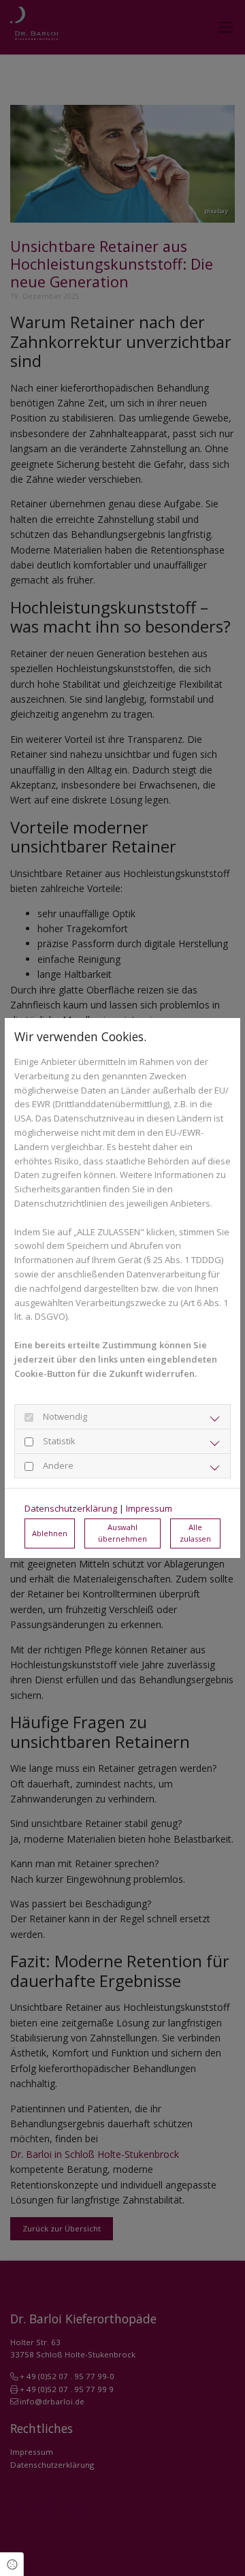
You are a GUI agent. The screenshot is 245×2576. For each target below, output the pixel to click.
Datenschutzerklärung (71, 1508)
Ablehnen (50, 1533)
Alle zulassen (195, 1533)
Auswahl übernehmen (122, 1533)
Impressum (149, 1508)
